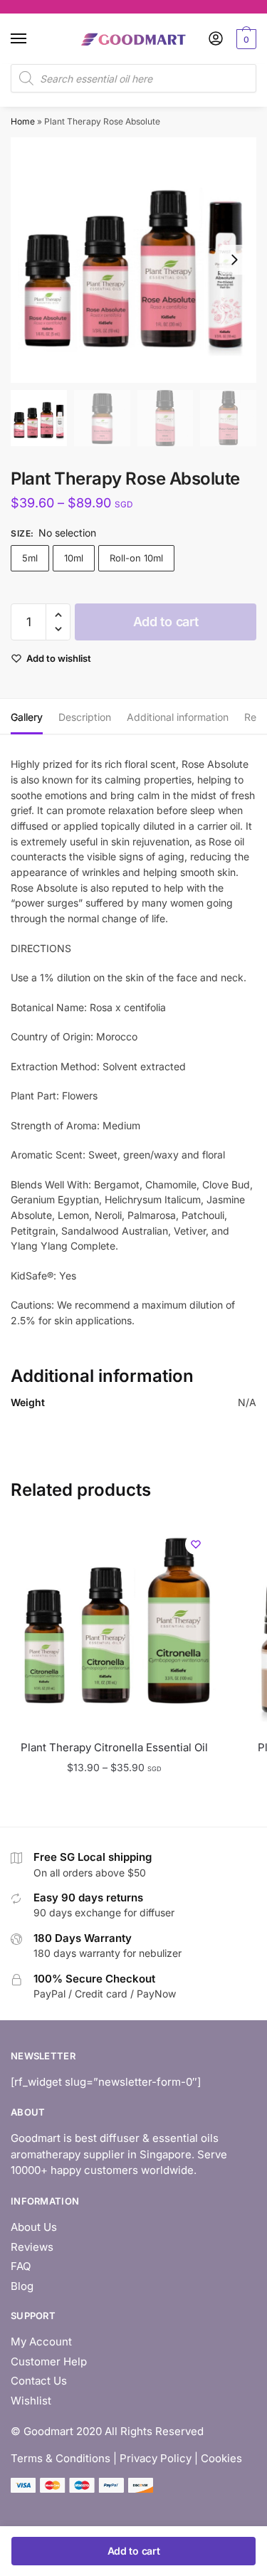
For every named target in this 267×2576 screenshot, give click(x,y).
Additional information (178, 717)
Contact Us (39, 2381)
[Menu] (32, 39)
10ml (74, 558)
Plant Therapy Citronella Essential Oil (114, 1747)
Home (23, 121)
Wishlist (31, 2401)
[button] (234, 260)
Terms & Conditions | (64, 2458)
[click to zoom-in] (133, 260)
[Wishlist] (196, 1544)
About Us (34, 2227)
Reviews (32, 2247)
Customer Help (49, 2361)
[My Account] (216, 39)
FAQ (21, 2266)
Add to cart (166, 622)
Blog (22, 2286)
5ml (30, 558)
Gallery (27, 717)
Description (85, 717)
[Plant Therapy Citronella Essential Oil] (114, 1626)
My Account (41, 2342)
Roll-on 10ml (136, 558)
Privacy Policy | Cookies (181, 2458)
